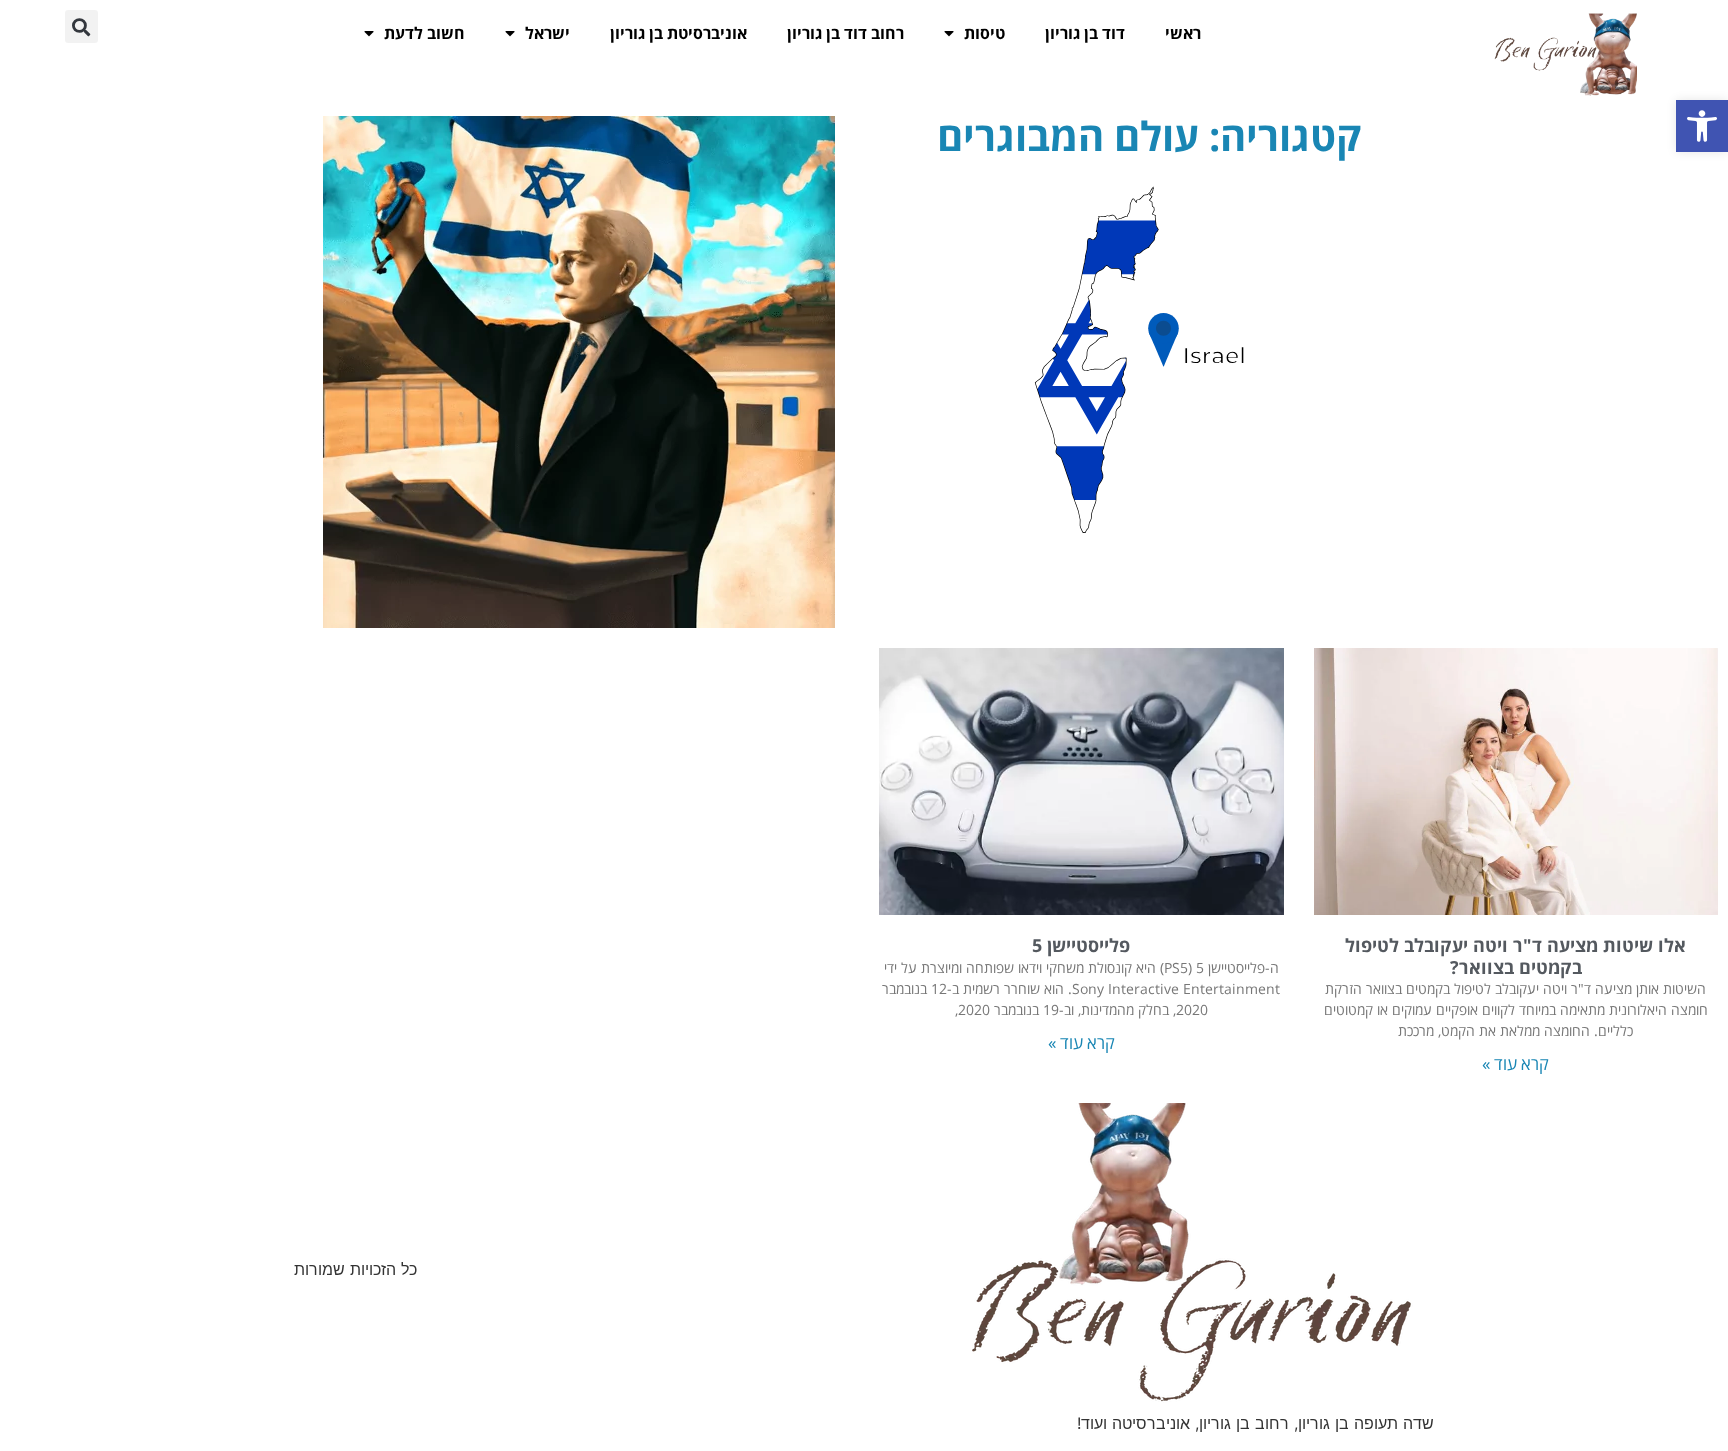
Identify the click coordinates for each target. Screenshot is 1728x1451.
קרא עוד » (1515, 1063)
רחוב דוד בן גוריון (845, 33)
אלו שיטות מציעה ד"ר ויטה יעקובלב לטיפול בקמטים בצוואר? (1515, 956)
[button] (1702, 126)
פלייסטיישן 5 (1081, 945)
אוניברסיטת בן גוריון (678, 33)
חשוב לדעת (424, 33)
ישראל (547, 33)
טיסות (984, 33)
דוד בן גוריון (1085, 33)
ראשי (1183, 33)
